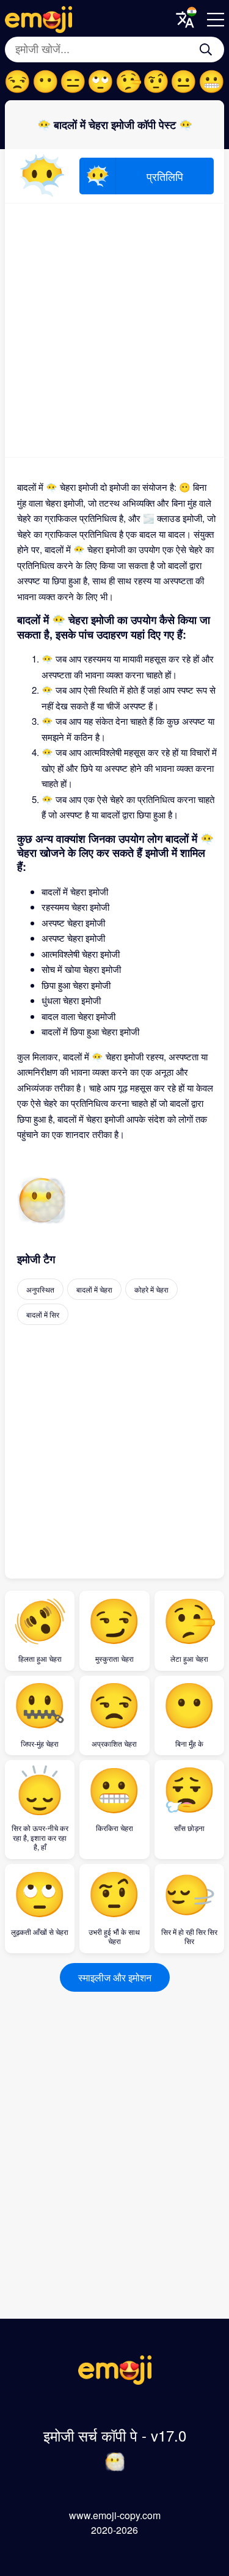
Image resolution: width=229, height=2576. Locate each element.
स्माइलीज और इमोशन (115, 1977)
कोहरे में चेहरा (151, 1289)
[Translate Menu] (185, 20)
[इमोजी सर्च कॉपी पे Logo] (115, 2381)
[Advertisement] (114, 330)
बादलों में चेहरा (94, 1289)
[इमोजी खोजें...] (206, 50)
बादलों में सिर (43, 1314)
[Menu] (216, 20)
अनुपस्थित (40, 1289)
